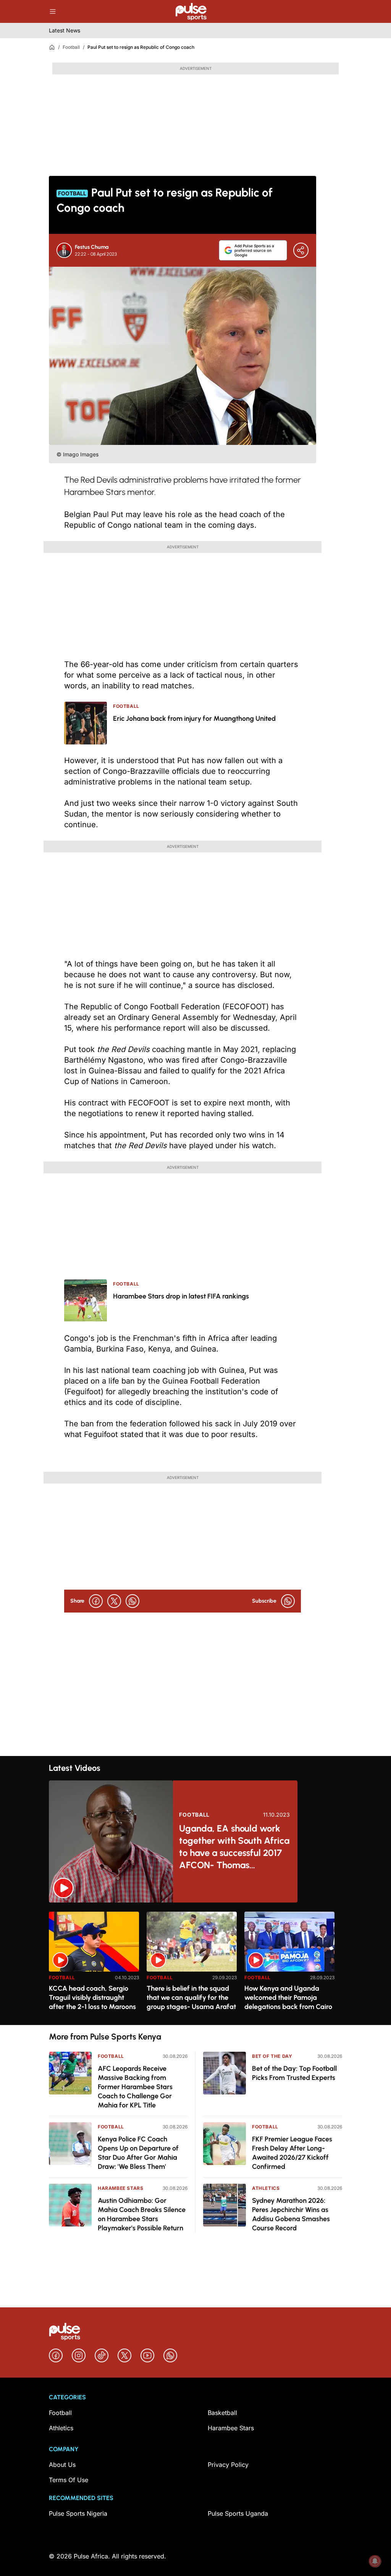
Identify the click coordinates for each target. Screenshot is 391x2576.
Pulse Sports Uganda (238, 2513)
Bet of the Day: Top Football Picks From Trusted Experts (294, 2073)
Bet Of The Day (272, 2056)
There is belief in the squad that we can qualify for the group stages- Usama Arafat (191, 1998)
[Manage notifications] (375, 2561)
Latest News (65, 30)
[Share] (301, 250)
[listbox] (195, 1964)
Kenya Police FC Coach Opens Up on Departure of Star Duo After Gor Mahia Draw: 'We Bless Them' (138, 2153)
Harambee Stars (120, 2188)
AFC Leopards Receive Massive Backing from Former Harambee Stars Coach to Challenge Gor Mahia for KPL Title (135, 2087)
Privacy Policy (228, 2465)
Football (71, 47)
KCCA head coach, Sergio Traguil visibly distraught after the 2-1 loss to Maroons (92, 1998)
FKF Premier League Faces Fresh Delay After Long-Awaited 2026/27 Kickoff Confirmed (292, 2153)
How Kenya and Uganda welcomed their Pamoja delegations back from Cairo (288, 1998)
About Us (62, 2465)
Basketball (222, 2413)
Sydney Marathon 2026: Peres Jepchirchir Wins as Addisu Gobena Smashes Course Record (291, 2214)
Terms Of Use (69, 2480)
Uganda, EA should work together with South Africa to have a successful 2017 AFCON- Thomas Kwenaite (234, 1847)
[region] (195, 1964)
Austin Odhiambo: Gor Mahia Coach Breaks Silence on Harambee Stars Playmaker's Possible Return (142, 2214)
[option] (94, 1965)
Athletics (266, 2188)
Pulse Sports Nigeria (78, 2513)
